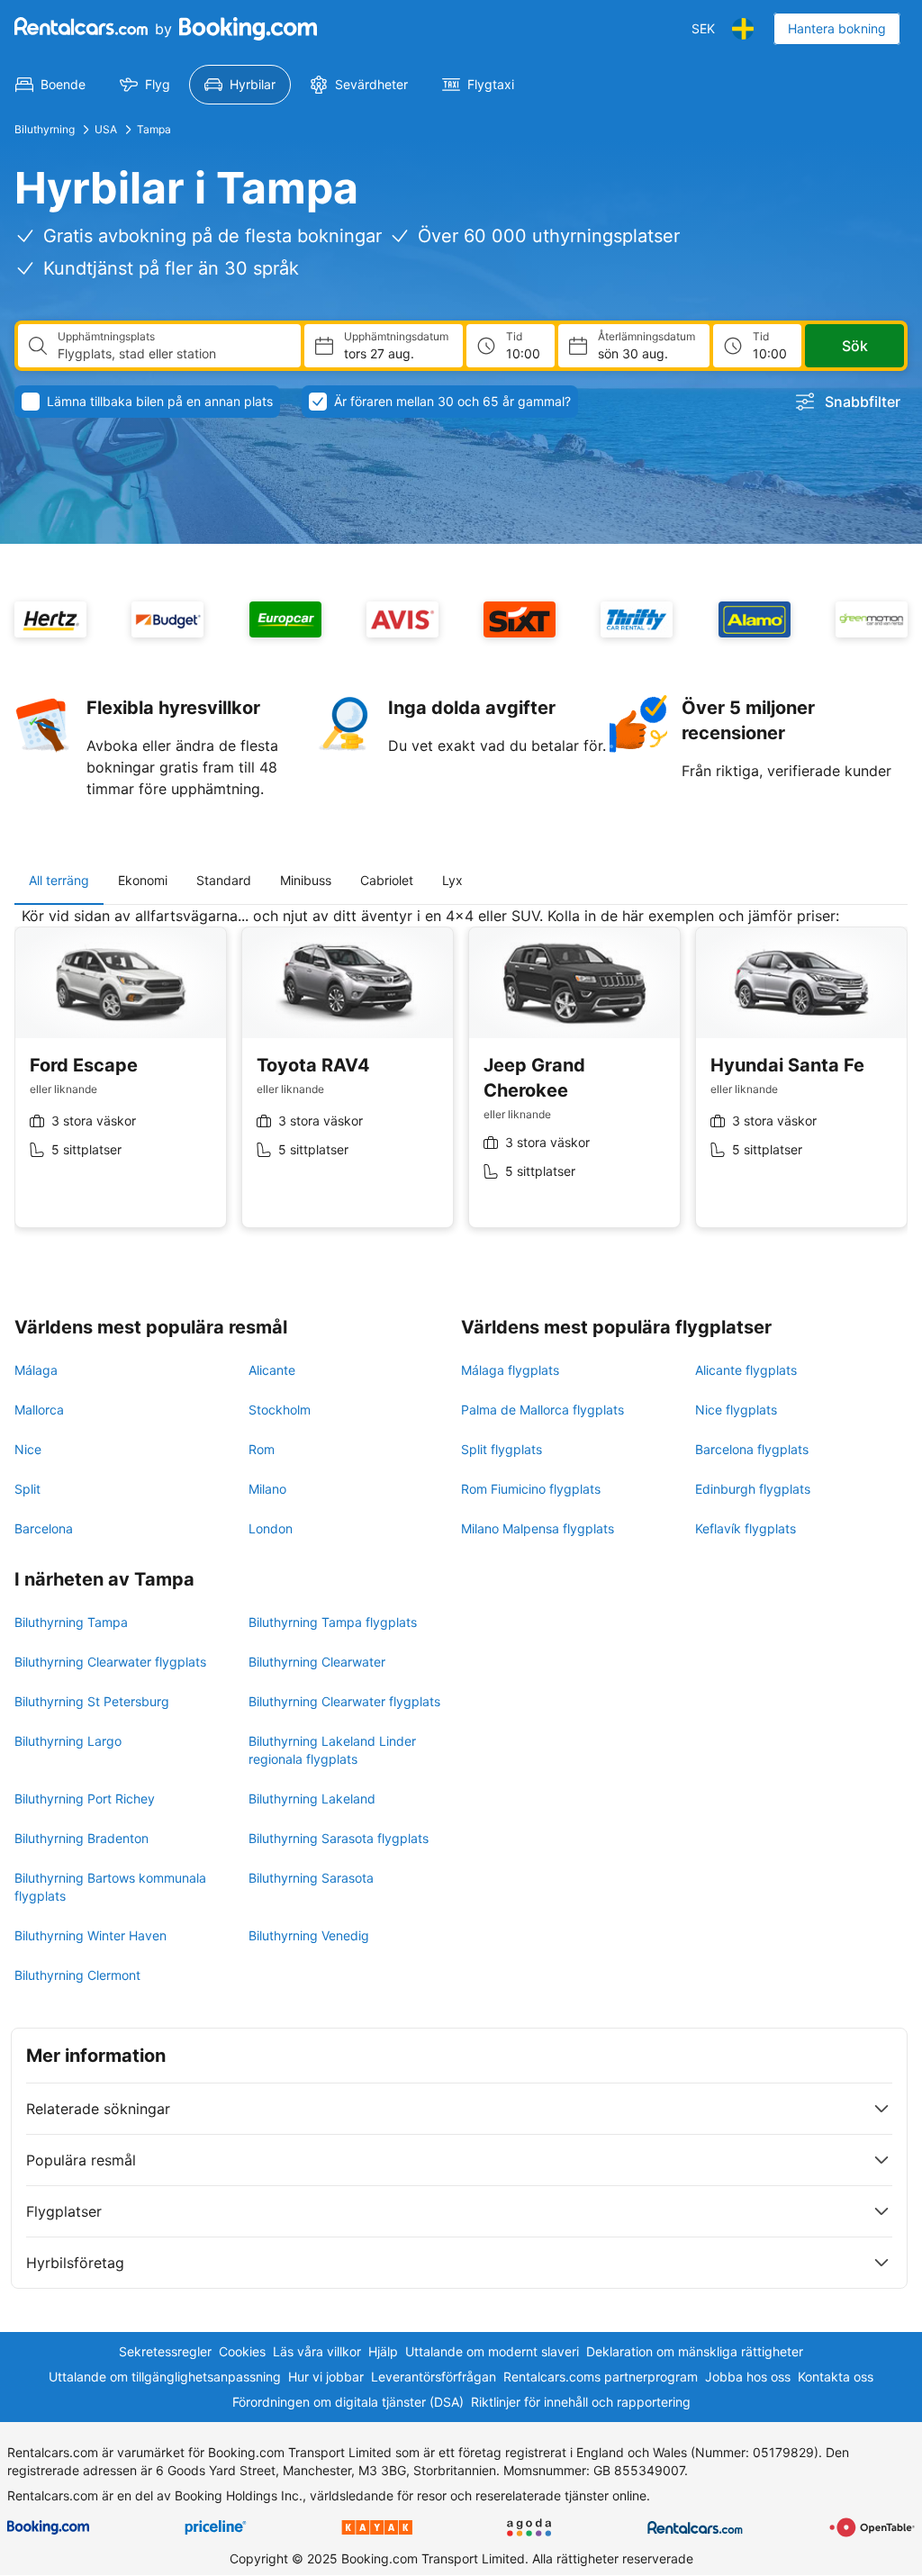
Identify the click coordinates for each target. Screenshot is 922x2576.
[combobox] (172, 354)
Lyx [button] (452, 880)
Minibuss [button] (306, 880)
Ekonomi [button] (143, 880)
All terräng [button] (59, 880)
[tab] (59, 881)
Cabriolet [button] (387, 880)
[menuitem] (50, 85)
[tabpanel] (461, 1081)
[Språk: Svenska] (743, 29)
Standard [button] (224, 880)
